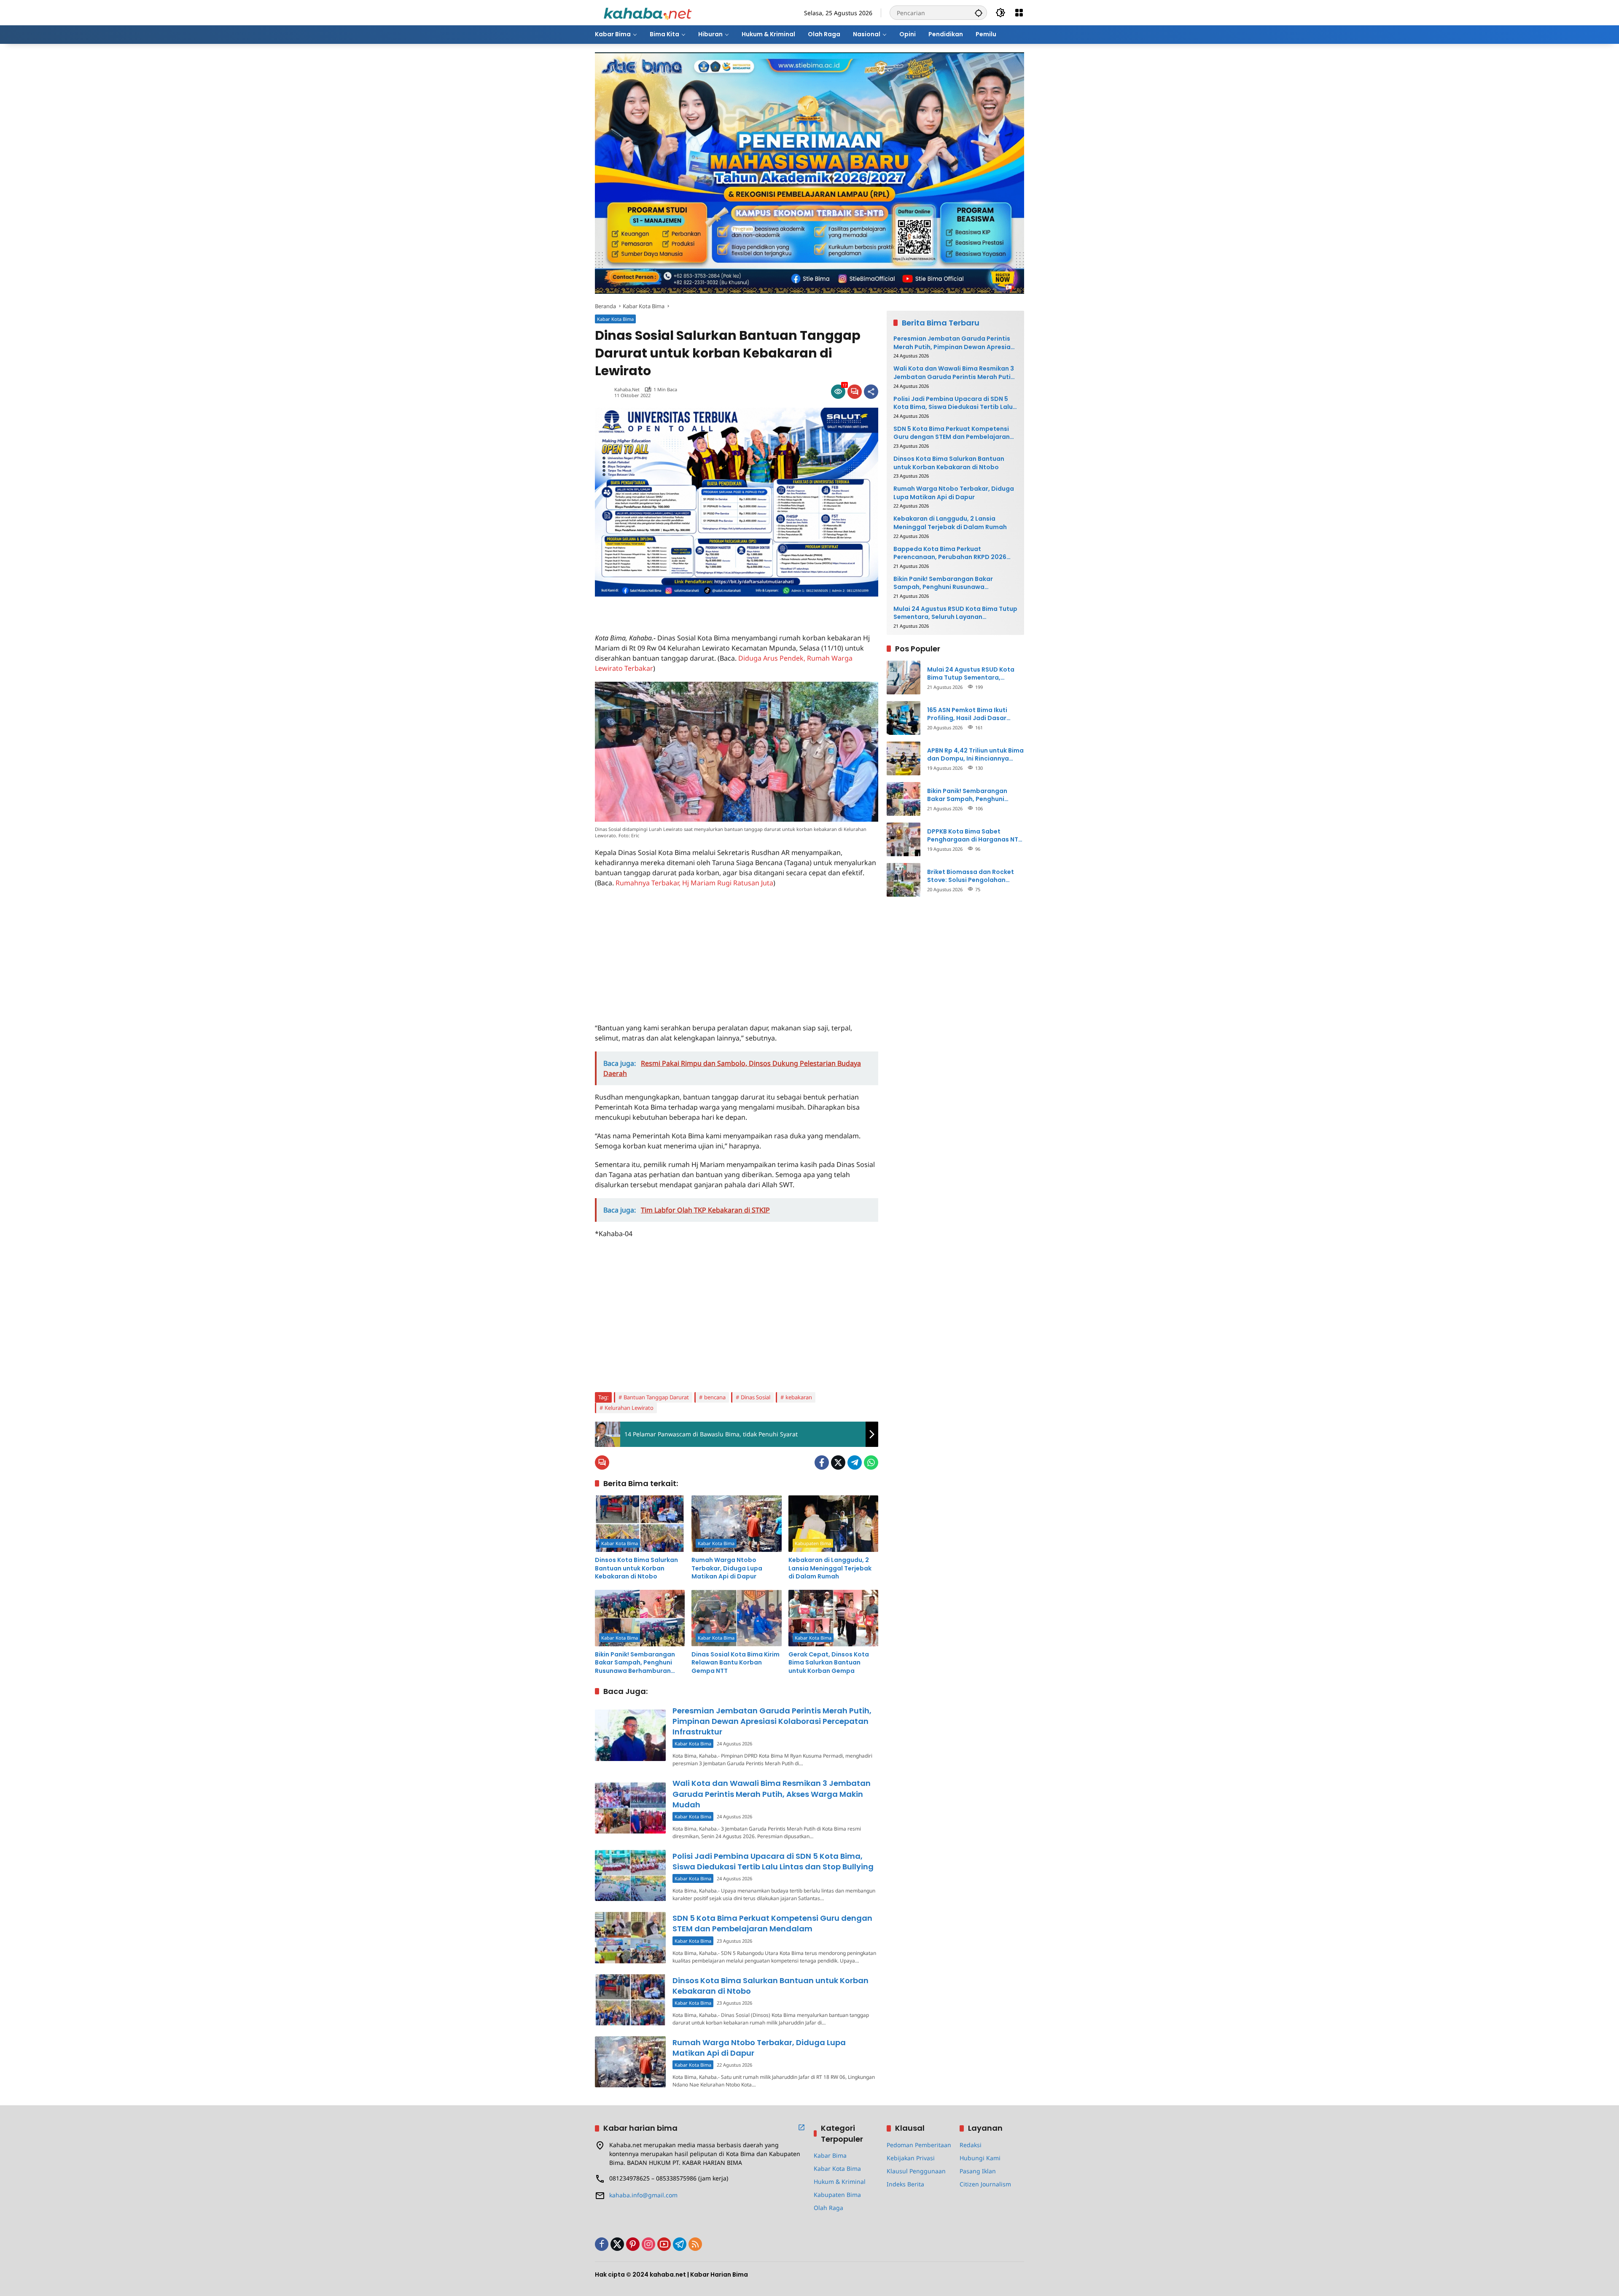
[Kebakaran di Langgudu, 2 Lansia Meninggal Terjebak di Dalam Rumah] (833, 1524)
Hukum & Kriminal (840, 2182)
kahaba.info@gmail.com (643, 2195)
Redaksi (971, 2145)
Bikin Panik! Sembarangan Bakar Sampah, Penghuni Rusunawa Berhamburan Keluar (635, 1663)
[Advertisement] (694, 609)
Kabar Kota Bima (615, 319)
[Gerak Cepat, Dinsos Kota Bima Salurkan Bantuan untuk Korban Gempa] (833, 1618)
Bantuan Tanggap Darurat (656, 1397)
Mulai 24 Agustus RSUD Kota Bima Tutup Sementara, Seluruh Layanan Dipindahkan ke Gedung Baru (955, 613)
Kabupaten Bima (813, 1543)
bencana (715, 1397)
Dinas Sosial (756, 1397)
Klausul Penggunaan (916, 2171)
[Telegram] (855, 1463)
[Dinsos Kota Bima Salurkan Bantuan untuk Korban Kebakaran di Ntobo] (640, 1524)
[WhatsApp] (871, 1463)
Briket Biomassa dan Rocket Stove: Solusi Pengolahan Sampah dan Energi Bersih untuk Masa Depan (971, 876)
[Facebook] (822, 1463)
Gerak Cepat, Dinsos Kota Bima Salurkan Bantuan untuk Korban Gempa (829, 1663)
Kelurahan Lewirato (629, 1408)
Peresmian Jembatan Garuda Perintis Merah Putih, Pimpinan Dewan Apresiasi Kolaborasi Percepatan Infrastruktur (772, 1721)
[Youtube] (664, 2244)
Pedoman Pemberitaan (919, 2145)
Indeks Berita (905, 2184)
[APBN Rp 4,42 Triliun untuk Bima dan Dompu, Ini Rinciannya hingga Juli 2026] (904, 758)
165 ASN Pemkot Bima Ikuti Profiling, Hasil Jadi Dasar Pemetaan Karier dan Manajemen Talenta (967, 714)
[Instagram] (648, 2244)
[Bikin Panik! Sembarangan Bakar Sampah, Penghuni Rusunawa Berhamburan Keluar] (640, 1618)
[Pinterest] (633, 2244)
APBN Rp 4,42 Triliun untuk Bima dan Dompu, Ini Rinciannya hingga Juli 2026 (975, 754)
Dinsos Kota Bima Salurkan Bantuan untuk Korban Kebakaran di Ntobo (636, 1568)
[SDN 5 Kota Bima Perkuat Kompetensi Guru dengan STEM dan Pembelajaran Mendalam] (630, 1937)
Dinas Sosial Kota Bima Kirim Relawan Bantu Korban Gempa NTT (736, 1663)
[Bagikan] (871, 392)
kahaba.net (627, 389)
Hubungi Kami (980, 2158)
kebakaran (799, 1397)
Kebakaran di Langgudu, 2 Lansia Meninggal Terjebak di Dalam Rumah (830, 1568)
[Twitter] (838, 1463)
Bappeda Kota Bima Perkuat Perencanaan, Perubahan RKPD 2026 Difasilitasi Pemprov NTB (950, 553)
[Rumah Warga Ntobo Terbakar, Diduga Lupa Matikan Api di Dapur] (736, 1524)
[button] (979, 13)
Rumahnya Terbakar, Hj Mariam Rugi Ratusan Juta (694, 883)
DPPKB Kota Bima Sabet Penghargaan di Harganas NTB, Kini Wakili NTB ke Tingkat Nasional (975, 835)
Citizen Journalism (985, 2184)
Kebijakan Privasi (911, 2158)
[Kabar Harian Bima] (648, 12)
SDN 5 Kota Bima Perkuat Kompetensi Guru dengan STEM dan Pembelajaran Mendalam (772, 1923)
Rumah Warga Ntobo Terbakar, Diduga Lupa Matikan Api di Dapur (727, 1568)
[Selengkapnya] (801, 2127)
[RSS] (695, 2244)
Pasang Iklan (978, 2171)
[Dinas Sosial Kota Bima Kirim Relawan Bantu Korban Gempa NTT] (736, 1618)
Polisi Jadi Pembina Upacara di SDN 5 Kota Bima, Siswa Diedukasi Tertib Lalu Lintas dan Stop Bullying (773, 1861)
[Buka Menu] (1019, 13)
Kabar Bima (830, 2155)
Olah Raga (828, 2208)
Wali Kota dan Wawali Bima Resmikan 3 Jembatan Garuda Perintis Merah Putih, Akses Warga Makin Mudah (772, 1794)
